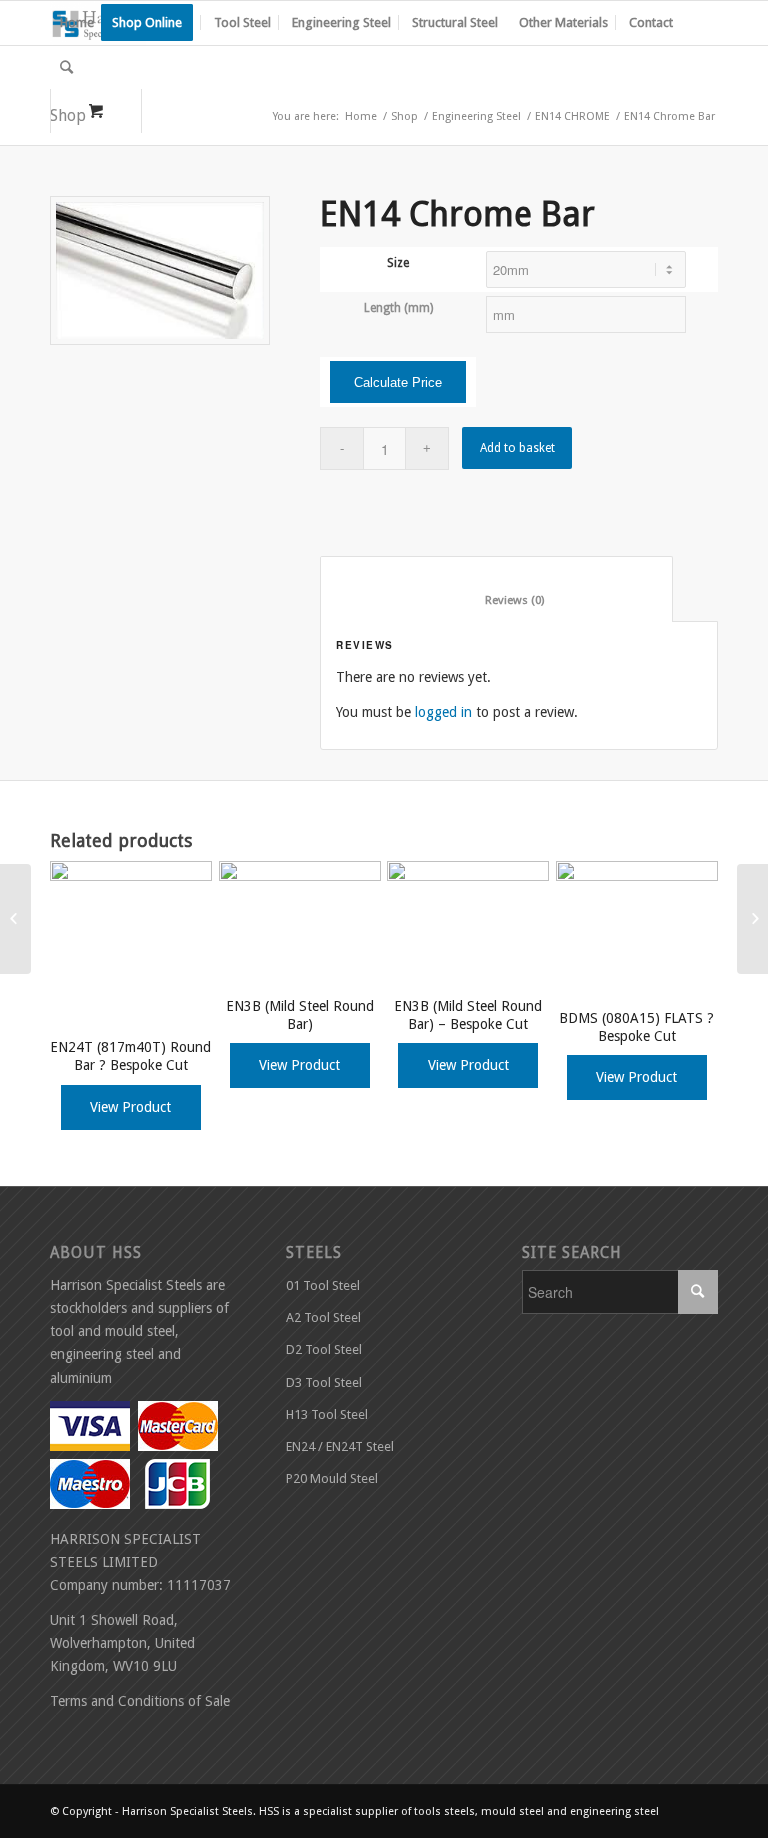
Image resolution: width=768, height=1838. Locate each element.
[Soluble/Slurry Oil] (752, 919)
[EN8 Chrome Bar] (15, 919)
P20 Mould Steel (332, 1478)
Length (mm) (398, 308)
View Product (130, 1107)
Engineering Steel (476, 116)
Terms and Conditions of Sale (140, 1701)
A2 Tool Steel (323, 1317)
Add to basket (517, 448)
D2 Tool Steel (324, 1349)
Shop (404, 116)
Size (398, 263)
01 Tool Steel (323, 1285)
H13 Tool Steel (327, 1414)
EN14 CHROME (572, 116)
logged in (443, 712)
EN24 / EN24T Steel (340, 1446)
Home (361, 116)
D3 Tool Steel (324, 1382)
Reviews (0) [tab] (497, 600)
